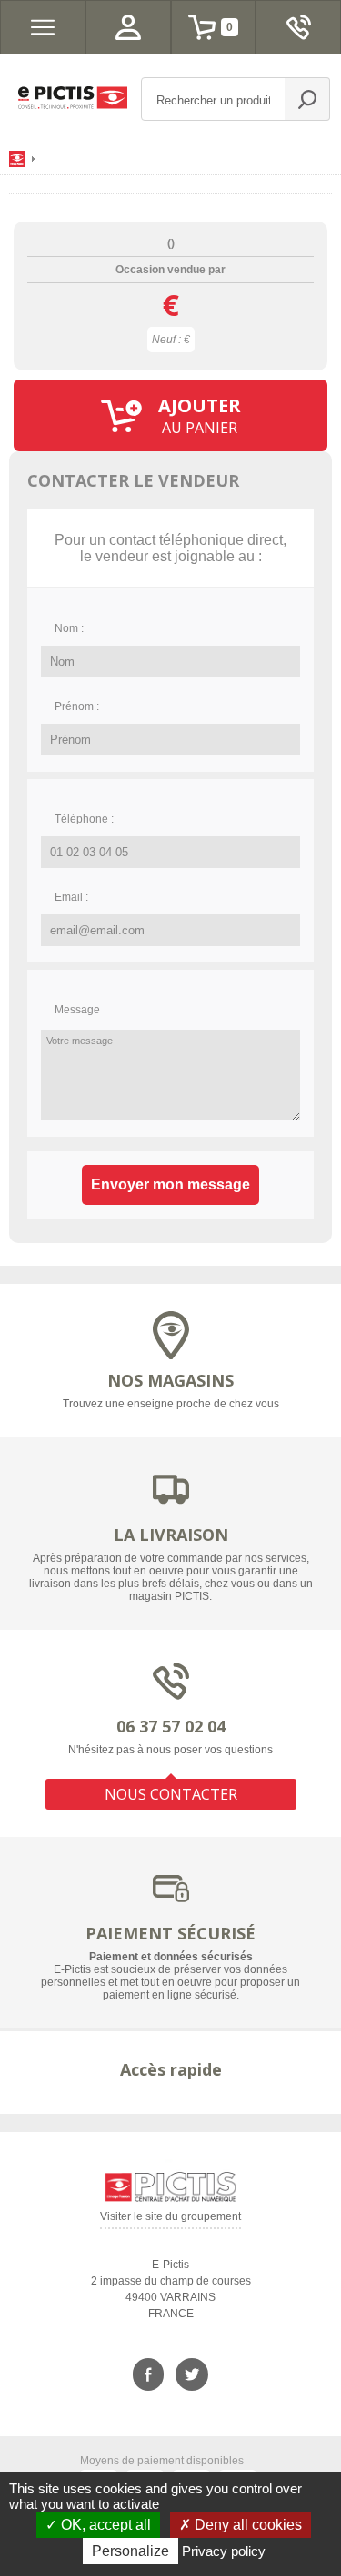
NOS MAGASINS (170, 1380)
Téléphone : (84, 819)
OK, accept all (104, 2525)
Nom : (69, 628)
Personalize (130, 2551)
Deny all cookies (246, 2525)
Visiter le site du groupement (170, 2220)
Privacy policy (224, 2551)
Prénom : (77, 706)
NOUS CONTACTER (171, 1794)
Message (77, 1010)
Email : (71, 897)
